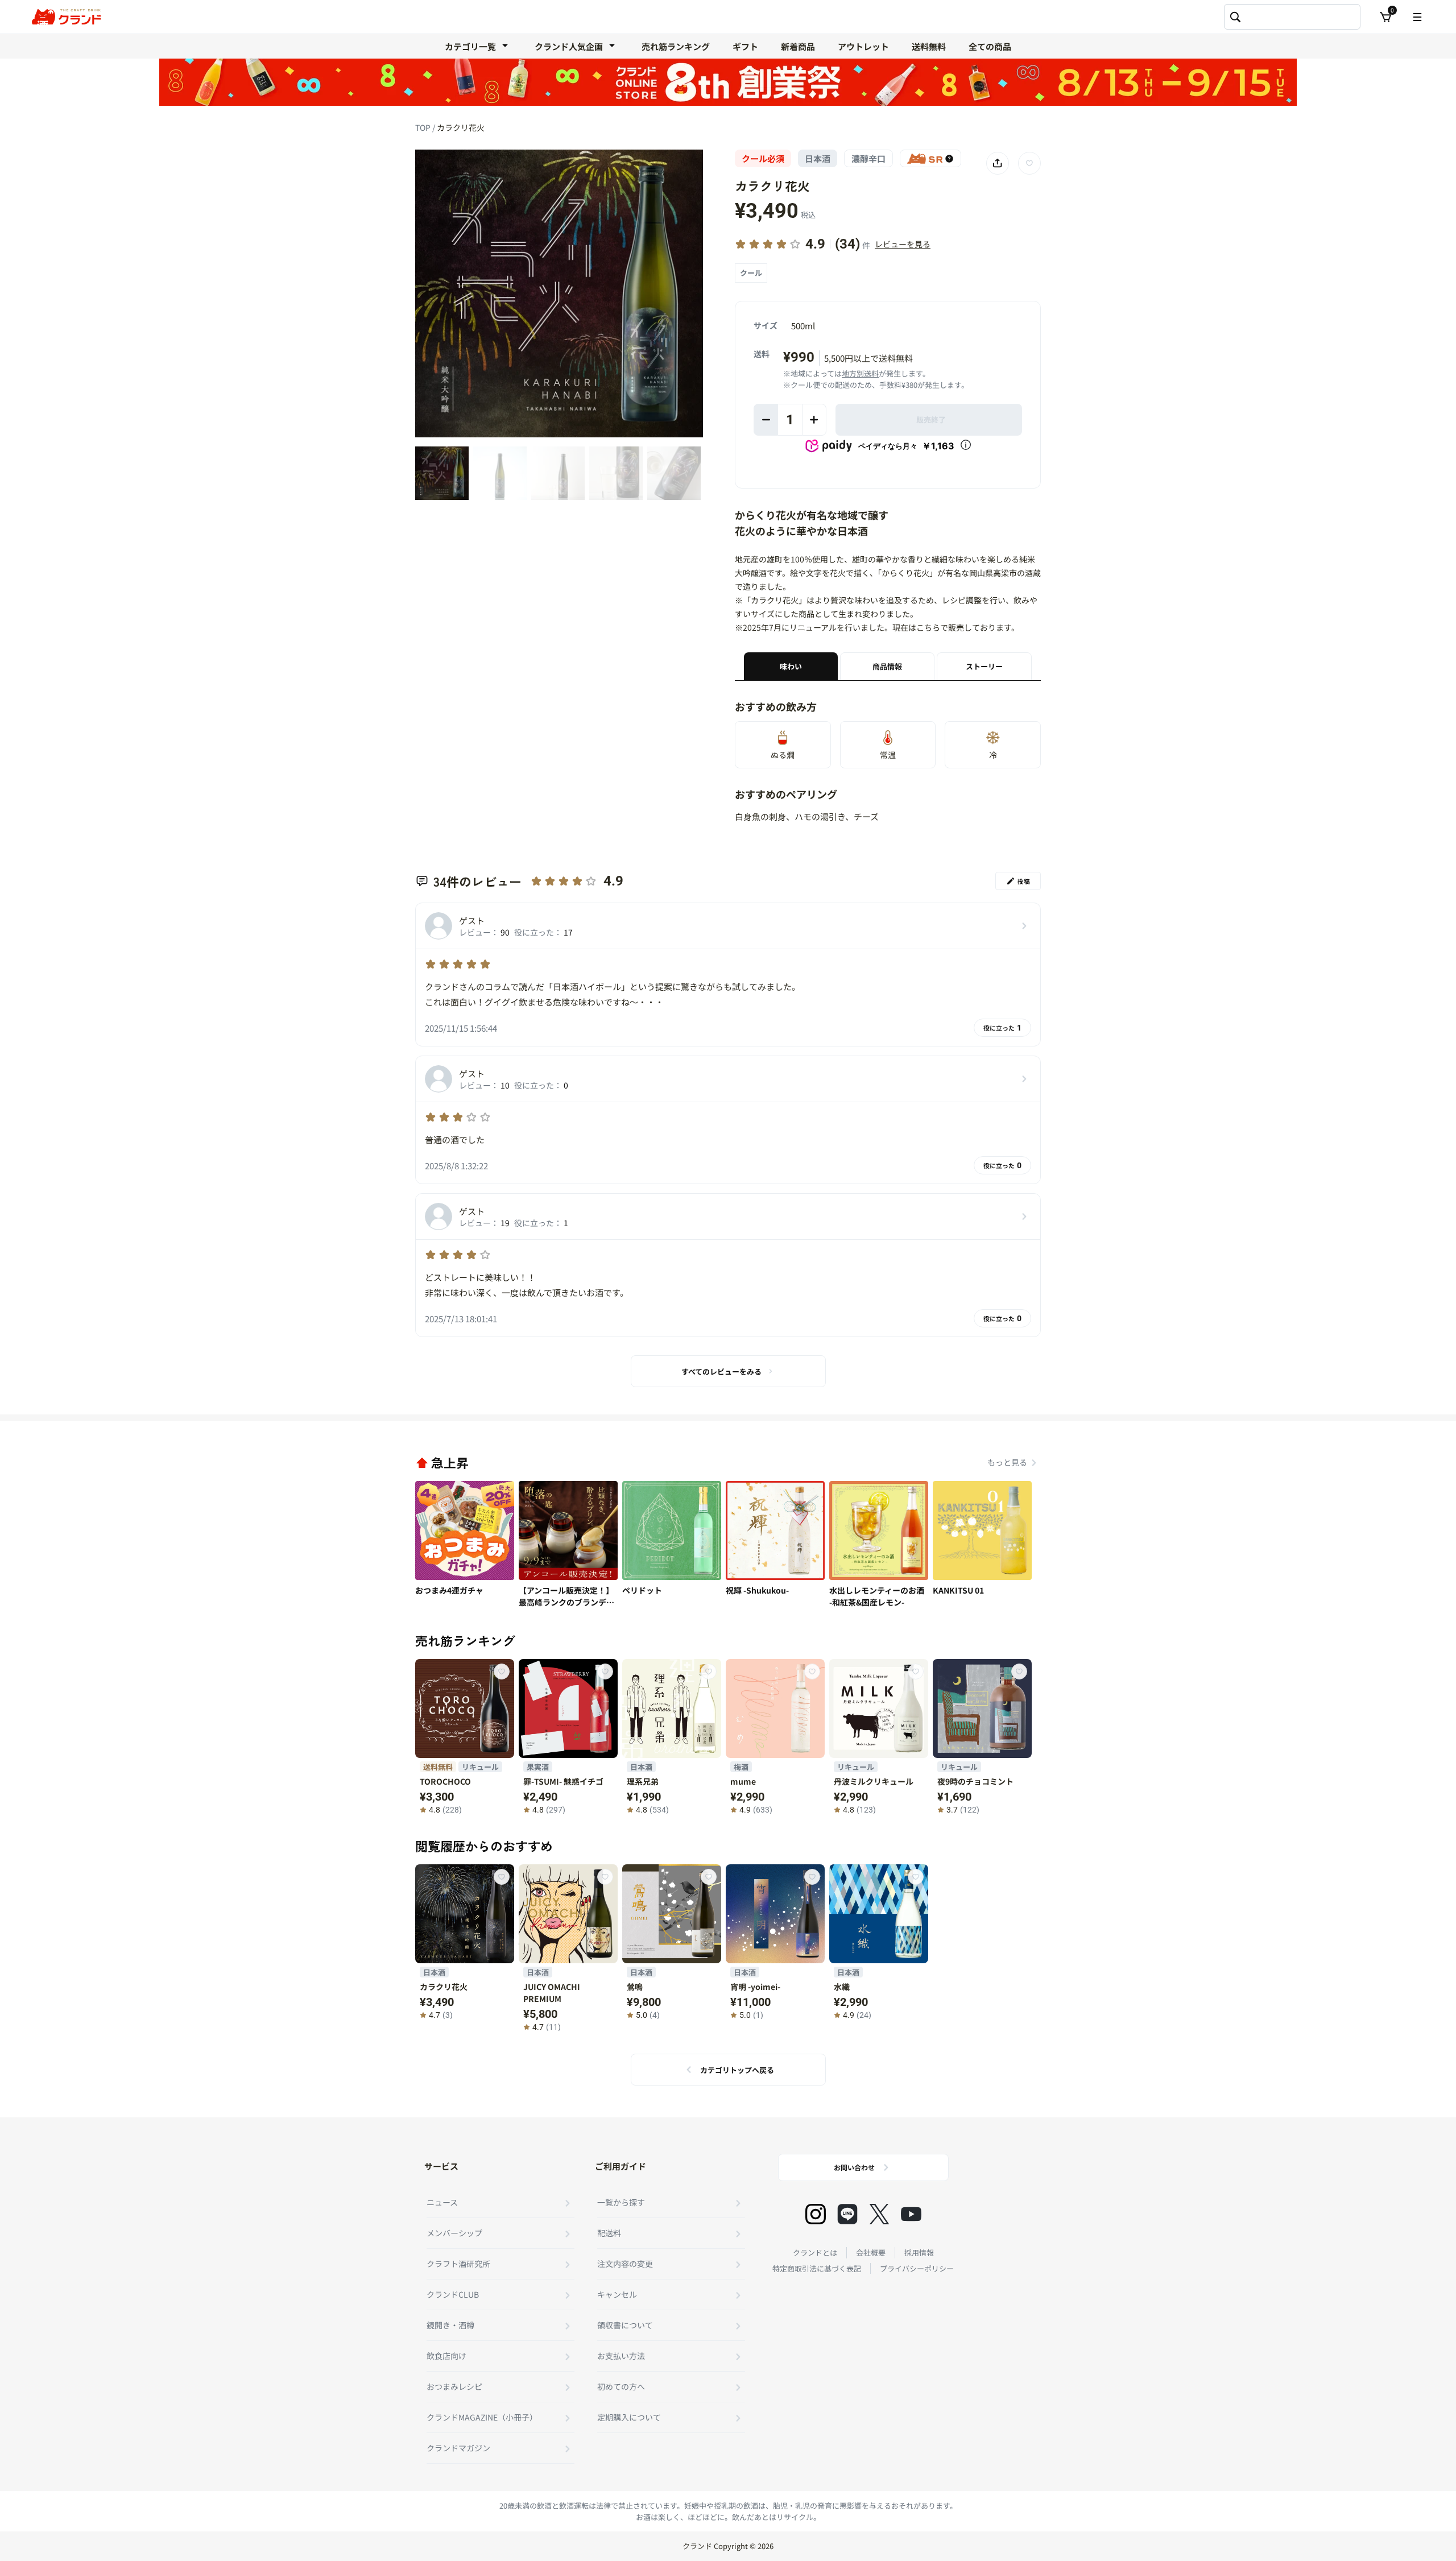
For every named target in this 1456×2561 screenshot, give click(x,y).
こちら (928, 627)
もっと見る (1007, 1462)
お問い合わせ (854, 2167)
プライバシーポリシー (917, 2268)
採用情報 (919, 2252)
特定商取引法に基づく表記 (817, 2268)
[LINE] (847, 2214)
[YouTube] (911, 2214)
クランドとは (815, 2252)
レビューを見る (903, 244)
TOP (424, 127)
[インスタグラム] (816, 2214)
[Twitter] (879, 2214)
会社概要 (871, 2252)
